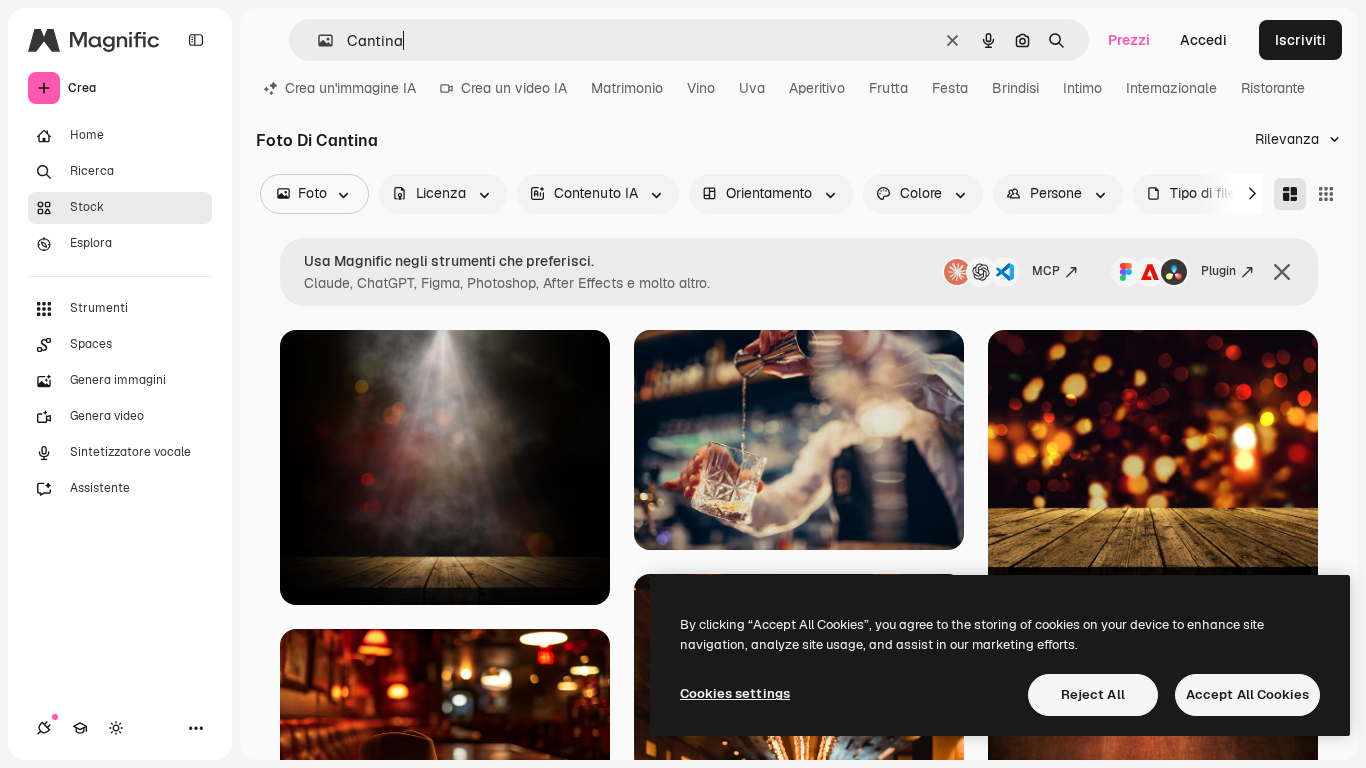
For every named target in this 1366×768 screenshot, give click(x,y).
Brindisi (1015, 88)
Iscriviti (1300, 40)
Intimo (1082, 88)
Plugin (1218, 271)
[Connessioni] (44, 728)
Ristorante (1273, 88)
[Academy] (80, 728)
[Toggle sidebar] (196, 40)
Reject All (1093, 694)
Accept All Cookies (1247, 694)
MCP (1046, 271)
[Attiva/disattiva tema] (116, 728)
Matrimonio (627, 88)
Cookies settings (735, 693)
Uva (752, 88)
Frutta (888, 88)
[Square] (1326, 194)
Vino (701, 88)
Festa (950, 88)
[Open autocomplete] (317, 40)
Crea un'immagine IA (350, 88)
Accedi (1203, 40)
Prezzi (1129, 40)
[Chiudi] (1282, 272)
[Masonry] (1290, 194)
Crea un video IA (514, 88)
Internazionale (1171, 88)
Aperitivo (817, 88)
